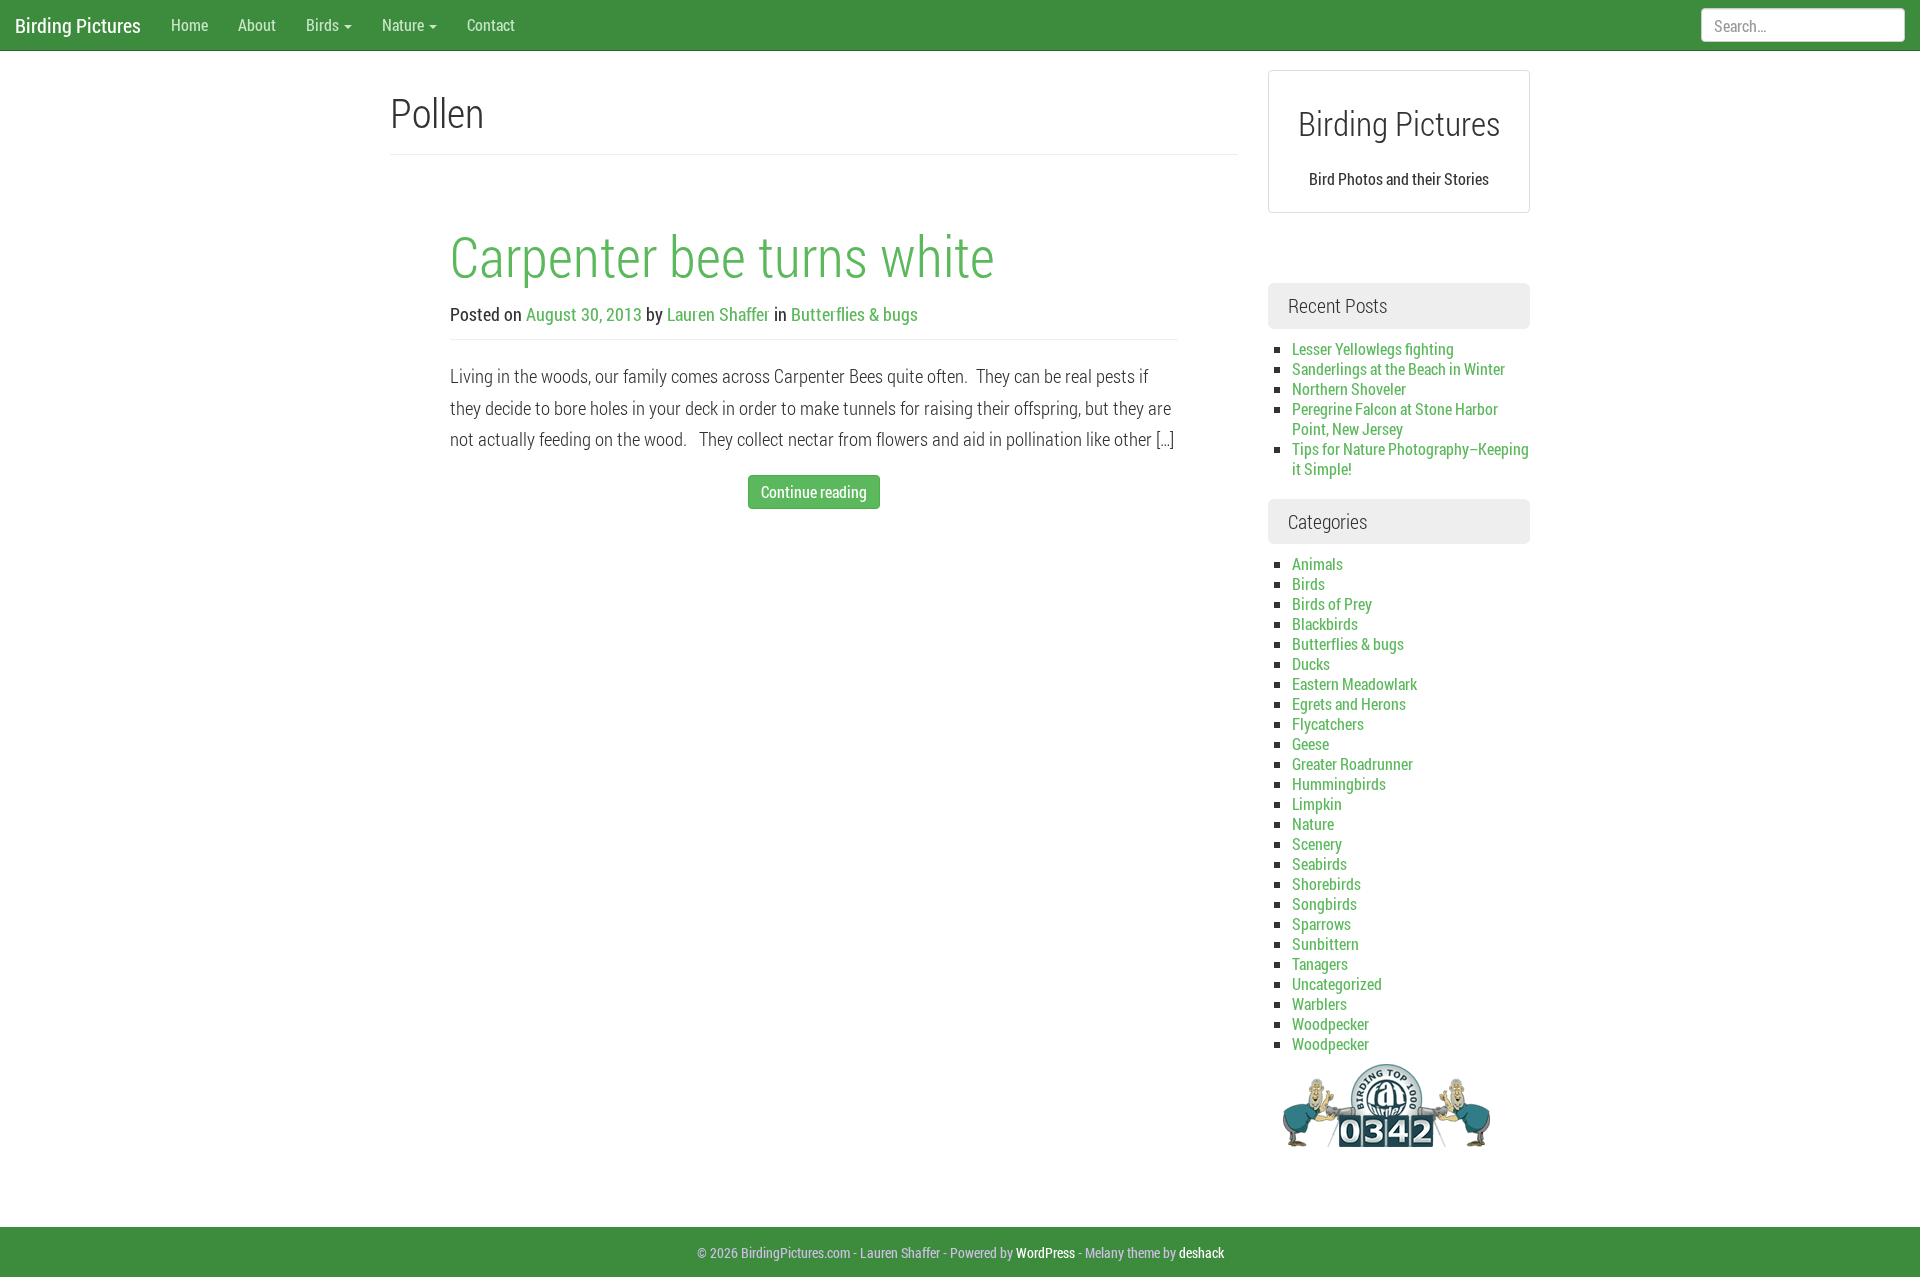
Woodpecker (1330, 1023)
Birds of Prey (1332, 603)
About (257, 24)
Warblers (1319, 1003)
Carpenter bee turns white (722, 255)
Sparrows (1321, 923)
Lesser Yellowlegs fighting (1373, 348)
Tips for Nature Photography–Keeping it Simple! (1410, 458)
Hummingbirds (1339, 783)
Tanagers (1320, 963)
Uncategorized (1337, 983)
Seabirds (1319, 863)
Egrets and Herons (1349, 703)
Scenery (1317, 843)
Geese (1310, 743)
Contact (491, 24)
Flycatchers (1328, 723)
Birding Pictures (78, 25)
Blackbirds (1325, 623)
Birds (324, 24)
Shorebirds (1326, 883)
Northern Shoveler (1349, 388)
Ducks (1311, 663)
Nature (404, 24)
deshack (1201, 1252)
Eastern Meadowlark (1354, 683)
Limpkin (1317, 803)
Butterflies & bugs (854, 314)
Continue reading (814, 491)
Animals (1317, 563)
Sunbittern (1325, 943)
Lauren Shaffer (718, 314)
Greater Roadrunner (1352, 763)
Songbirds (1324, 903)
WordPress (1045, 1252)
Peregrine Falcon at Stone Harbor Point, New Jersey (1395, 418)
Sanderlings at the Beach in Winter (1398, 368)
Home (189, 24)
